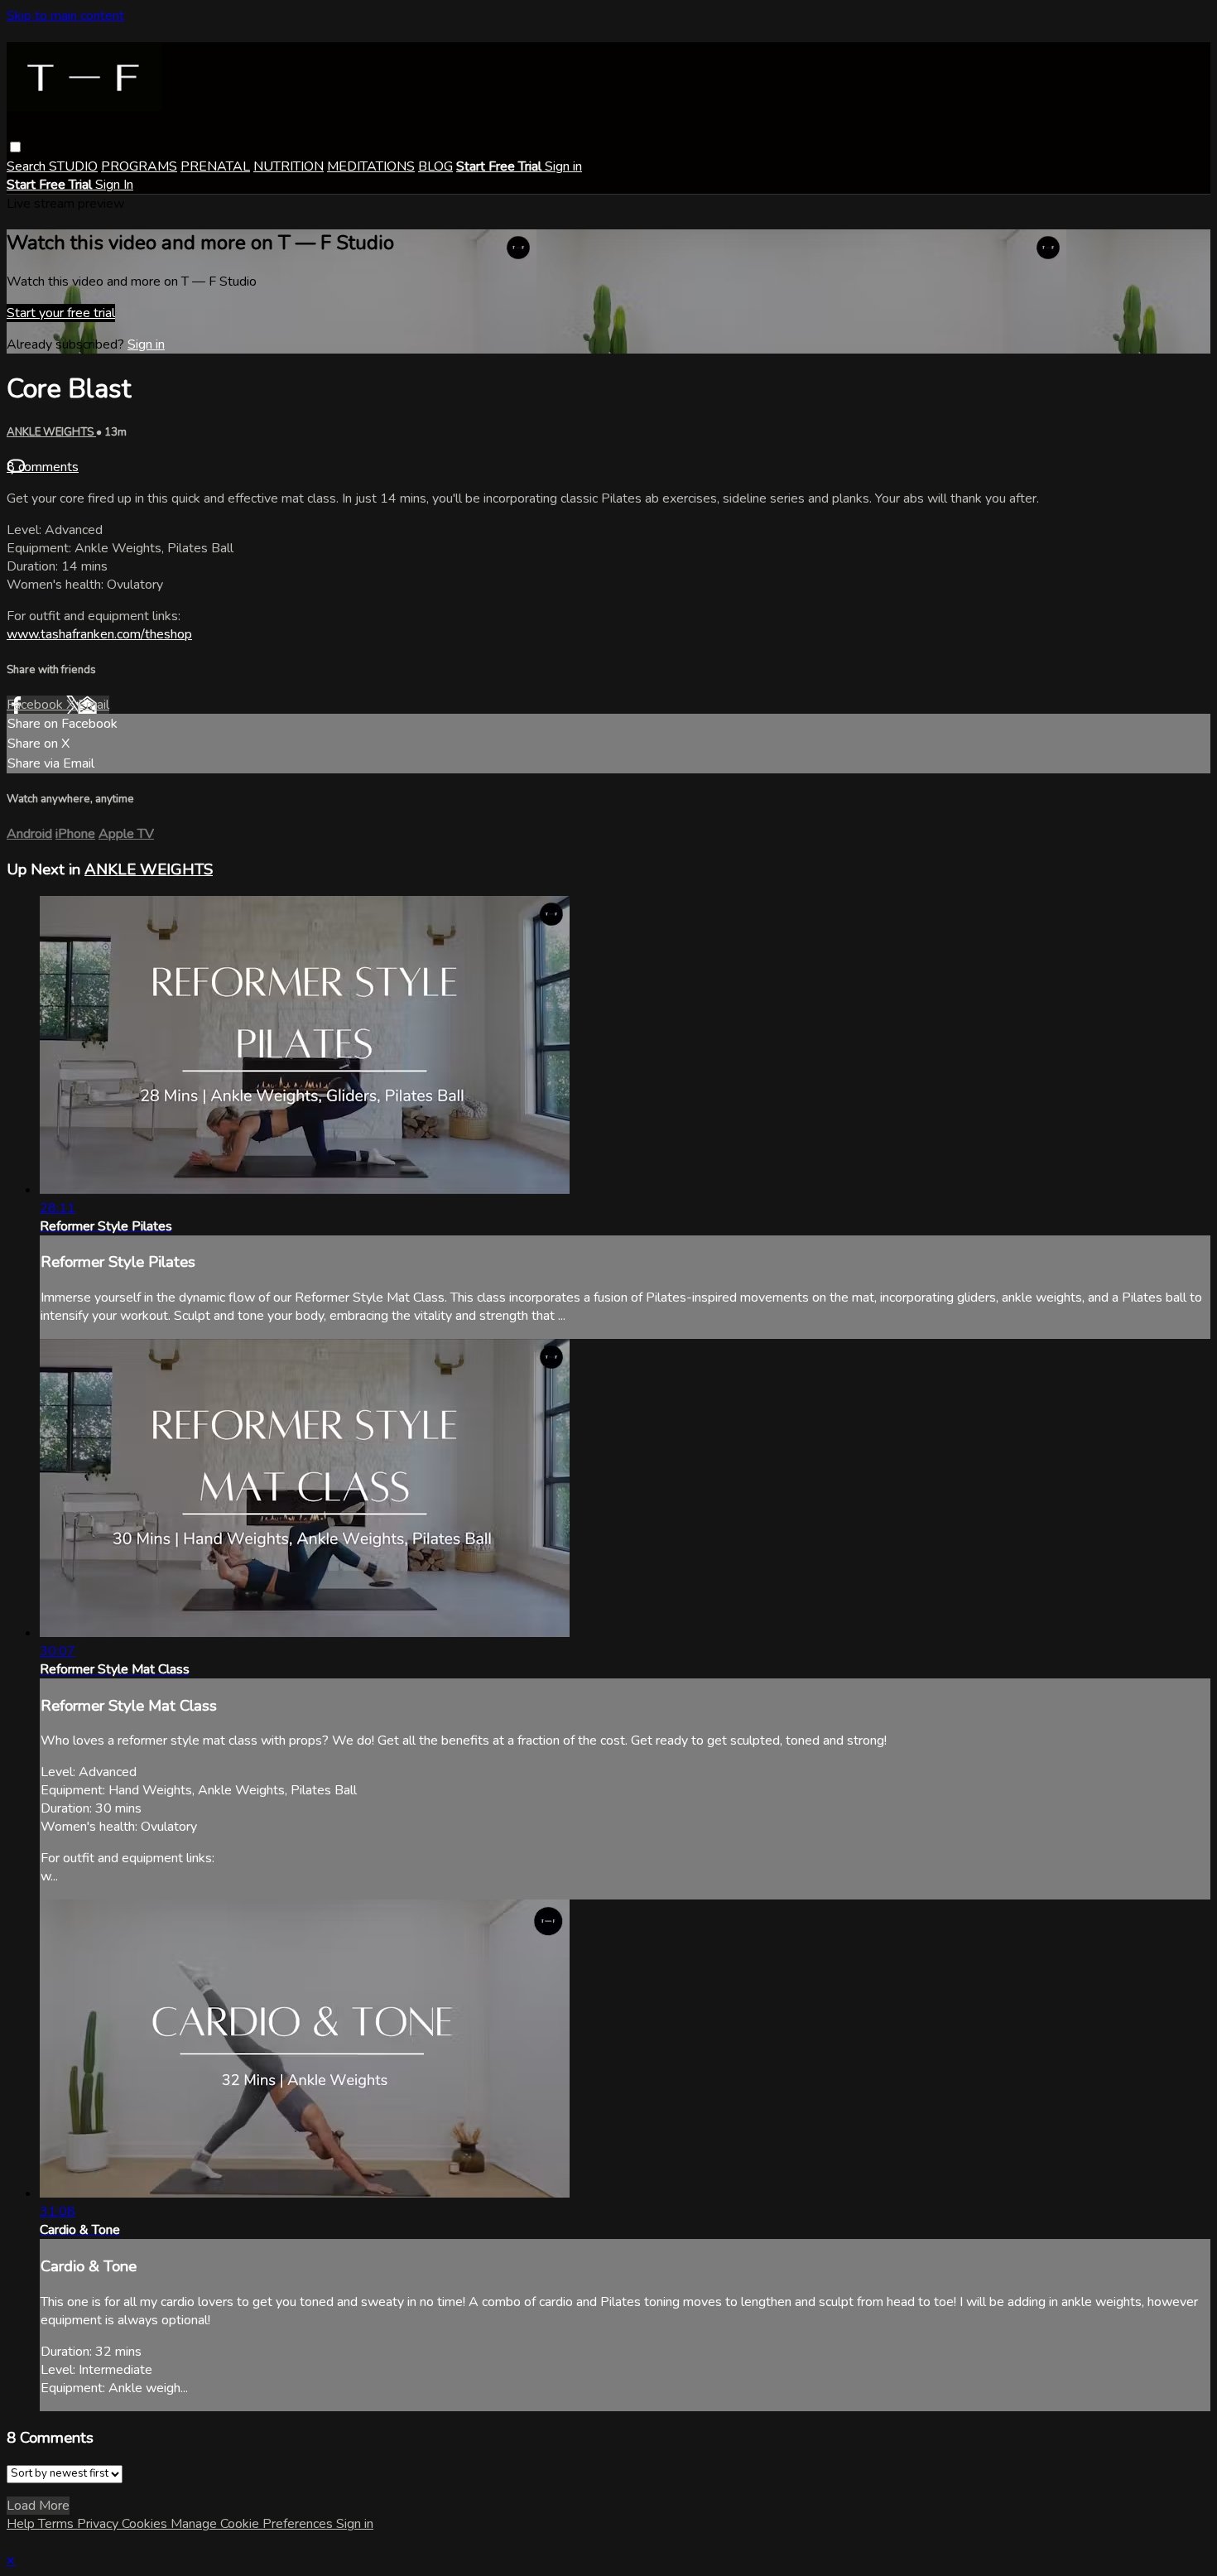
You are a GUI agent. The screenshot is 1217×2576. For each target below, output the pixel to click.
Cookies (146, 2524)
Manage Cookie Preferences (253, 2524)
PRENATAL (215, 166)
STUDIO (73, 166)
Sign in (563, 166)
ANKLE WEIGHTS (51, 432)
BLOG (435, 166)
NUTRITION (289, 166)
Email (94, 705)
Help (22, 2524)
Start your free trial (61, 313)
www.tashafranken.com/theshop (99, 634)
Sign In (114, 185)
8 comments (43, 467)
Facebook (36, 705)
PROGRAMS (139, 166)
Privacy (99, 2524)
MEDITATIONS (371, 166)
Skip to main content (65, 16)
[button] (15, 147)
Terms (58, 2524)
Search (28, 166)
